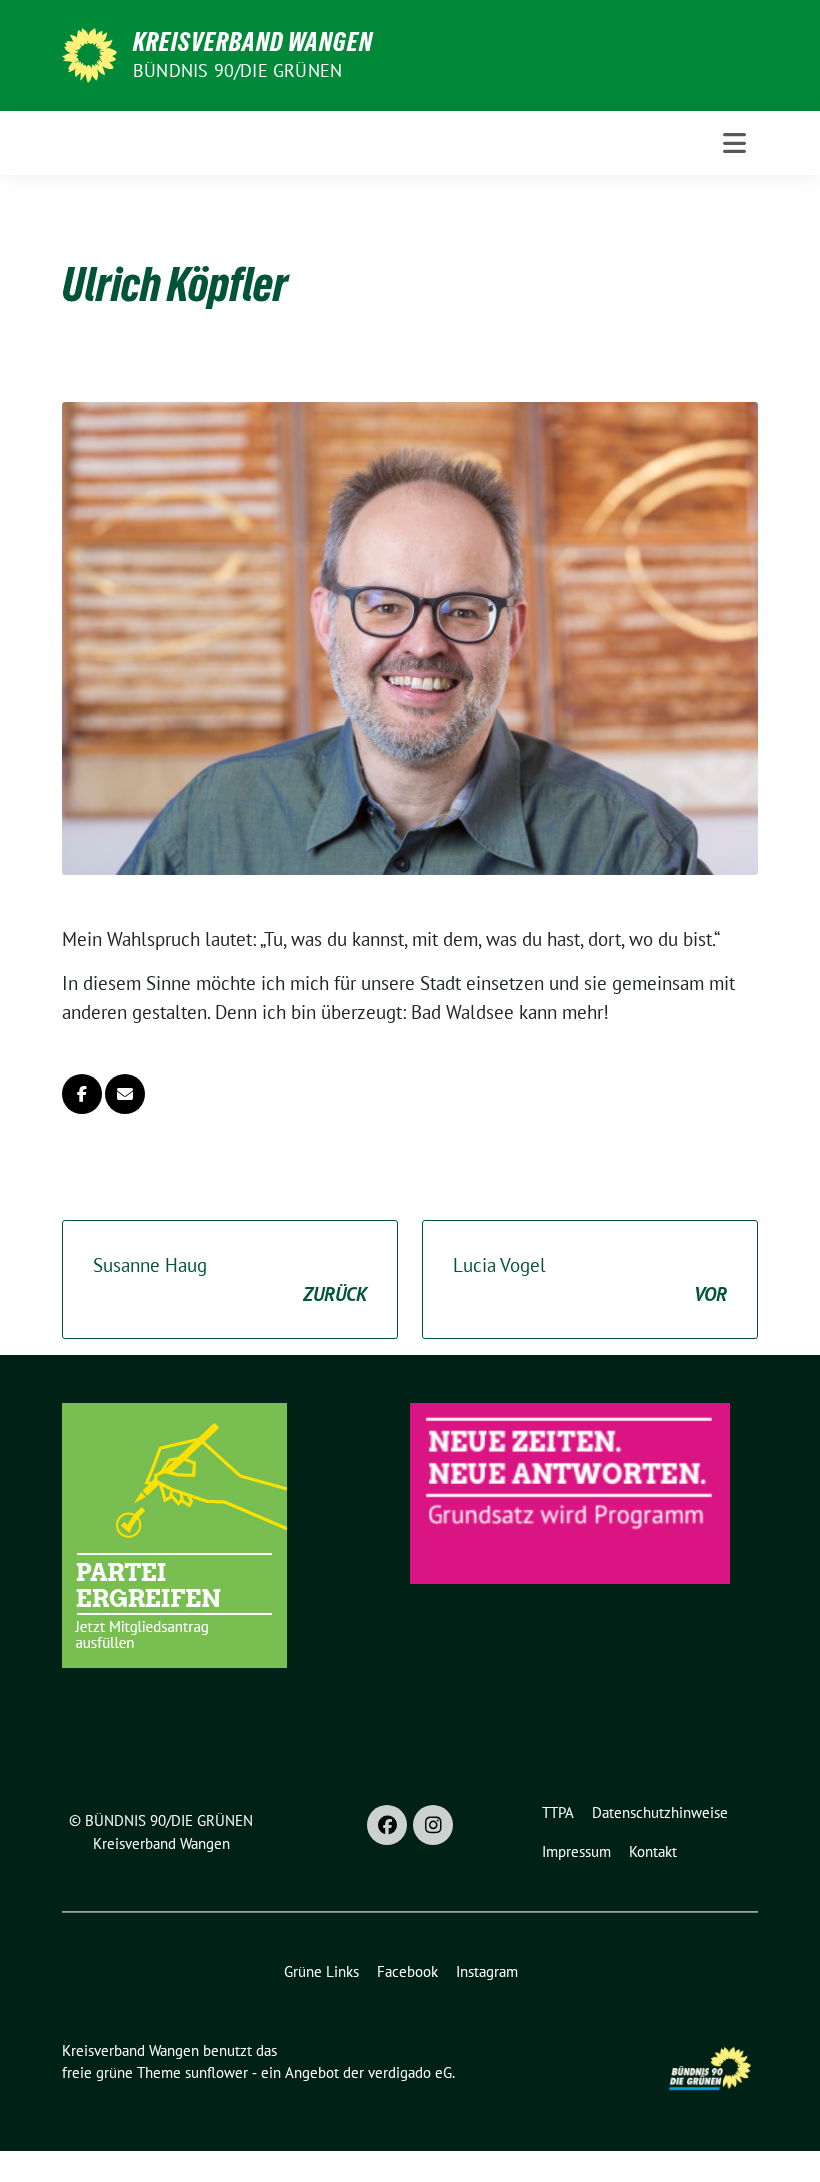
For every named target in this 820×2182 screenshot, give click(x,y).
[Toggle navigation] (734, 143)
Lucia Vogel (590, 1279)
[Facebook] (387, 1825)
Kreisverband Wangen (253, 42)
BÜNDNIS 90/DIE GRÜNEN (237, 70)
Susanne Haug (230, 1279)
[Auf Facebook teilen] (82, 1094)
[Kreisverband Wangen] (89, 53)
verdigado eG (410, 2072)
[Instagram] (433, 1825)
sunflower (216, 2072)
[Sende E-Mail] (125, 1094)
